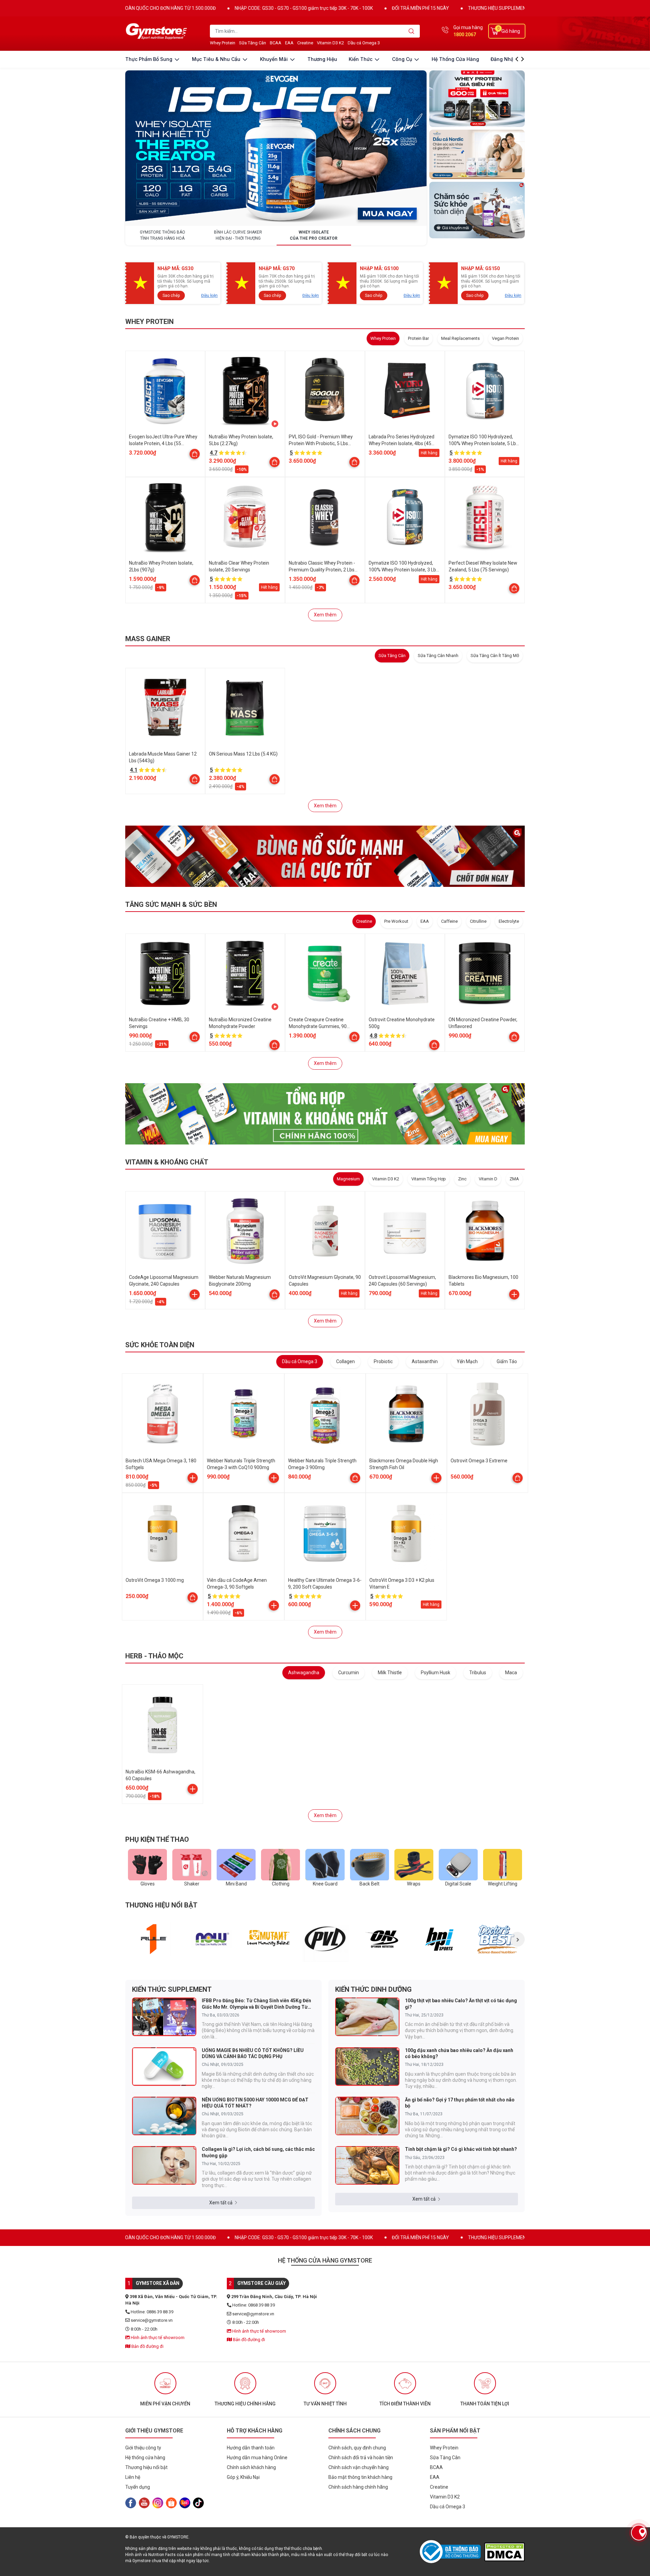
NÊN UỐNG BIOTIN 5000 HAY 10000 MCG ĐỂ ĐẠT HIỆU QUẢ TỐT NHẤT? (255, 2103)
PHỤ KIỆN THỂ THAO (157, 1839)
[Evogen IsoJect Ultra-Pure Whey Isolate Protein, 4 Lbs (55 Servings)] (165, 391)
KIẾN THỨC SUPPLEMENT (172, 1989)
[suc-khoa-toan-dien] (477, 210)
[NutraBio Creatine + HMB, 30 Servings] (165, 974)
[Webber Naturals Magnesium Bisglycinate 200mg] (245, 1231)
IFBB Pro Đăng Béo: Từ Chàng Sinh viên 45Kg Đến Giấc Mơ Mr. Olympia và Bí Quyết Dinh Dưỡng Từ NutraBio (256, 2004)
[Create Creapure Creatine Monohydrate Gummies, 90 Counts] (325, 974)
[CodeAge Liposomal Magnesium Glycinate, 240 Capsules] (165, 1231)
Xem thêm (325, 615)
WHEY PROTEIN (149, 322)
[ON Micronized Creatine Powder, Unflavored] (485, 974)
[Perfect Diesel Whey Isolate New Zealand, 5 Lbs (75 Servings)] (485, 517)
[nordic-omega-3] (477, 154)
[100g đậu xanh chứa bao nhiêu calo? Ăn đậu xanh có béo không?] (367, 2067)
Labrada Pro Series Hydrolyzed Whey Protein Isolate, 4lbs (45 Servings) (402, 443)
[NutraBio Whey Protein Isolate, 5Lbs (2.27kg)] (245, 391)
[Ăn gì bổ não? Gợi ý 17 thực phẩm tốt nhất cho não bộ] (367, 2116)
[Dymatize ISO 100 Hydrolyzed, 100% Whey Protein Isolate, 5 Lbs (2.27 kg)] (485, 391)
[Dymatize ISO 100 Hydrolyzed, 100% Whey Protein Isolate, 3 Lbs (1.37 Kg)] (405, 517)
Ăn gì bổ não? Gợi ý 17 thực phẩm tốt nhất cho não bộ (460, 2103)
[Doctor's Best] (497, 1939)
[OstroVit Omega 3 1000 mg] (162, 1533)
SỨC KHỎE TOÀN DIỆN (160, 1345)
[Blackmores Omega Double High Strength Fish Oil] (406, 1414)
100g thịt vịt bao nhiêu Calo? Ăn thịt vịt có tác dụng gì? (461, 2004)
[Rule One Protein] (154, 1939)
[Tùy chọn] (195, 454)
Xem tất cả (221, 2203)
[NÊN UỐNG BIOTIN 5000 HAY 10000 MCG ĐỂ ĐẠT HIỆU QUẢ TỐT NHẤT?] (164, 2116)
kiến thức (361, 59)
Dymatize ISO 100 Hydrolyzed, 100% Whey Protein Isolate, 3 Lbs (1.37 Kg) (404, 570)
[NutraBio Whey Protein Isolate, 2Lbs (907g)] (165, 517)
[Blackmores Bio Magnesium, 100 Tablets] (485, 1231)
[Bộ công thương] (452, 2552)
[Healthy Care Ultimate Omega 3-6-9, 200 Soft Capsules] (325, 1533)
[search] (411, 31)
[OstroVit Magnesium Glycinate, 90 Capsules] (325, 1231)
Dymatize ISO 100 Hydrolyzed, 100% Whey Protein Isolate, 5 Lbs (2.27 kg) (483, 443)
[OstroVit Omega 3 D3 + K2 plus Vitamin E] (406, 1533)
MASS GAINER (148, 639)
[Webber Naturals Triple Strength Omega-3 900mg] (325, 1414)
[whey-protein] (477, 99)
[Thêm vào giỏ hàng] (195, 1294)
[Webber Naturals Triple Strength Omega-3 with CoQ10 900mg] (244, 1414)
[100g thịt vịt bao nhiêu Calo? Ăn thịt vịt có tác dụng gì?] (367, 2017)
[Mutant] (268, 1939)
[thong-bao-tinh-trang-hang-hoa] (276, 148)
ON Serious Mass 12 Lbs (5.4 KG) (243, 754)
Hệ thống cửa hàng (455, 59)
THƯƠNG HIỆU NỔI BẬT (161, 1905)
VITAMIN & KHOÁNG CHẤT (167, 1162)
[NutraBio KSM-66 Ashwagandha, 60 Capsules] (162, 1725)
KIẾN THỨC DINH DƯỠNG (373, 1989)
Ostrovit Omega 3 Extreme (479, 1461)
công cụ (403, 59)
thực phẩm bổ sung (149, 59)
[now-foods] (211, 1939)
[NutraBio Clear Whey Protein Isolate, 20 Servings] (245, 517)
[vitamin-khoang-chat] (325, 1114)
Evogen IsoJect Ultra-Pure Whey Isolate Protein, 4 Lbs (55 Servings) (163, 443)
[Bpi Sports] (440, 1939)
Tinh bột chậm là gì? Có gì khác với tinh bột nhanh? (461, 2149)
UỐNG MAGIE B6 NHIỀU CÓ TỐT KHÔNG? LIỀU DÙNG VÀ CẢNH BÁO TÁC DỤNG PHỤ (253, 2053)
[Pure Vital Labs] (326, 1939)
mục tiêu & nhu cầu (217, 59)
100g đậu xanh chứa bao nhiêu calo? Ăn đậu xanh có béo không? (459, 2053)
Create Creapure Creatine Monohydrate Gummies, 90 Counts (318, 1026)
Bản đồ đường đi (147, 2346)
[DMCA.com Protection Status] (504, 2552)
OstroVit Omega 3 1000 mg (155, 1580)
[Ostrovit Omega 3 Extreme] (487, 1414)
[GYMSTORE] (157, 31)
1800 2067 (465, 35)
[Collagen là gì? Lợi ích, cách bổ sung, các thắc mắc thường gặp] (164, 2165)
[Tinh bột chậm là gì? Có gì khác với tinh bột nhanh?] (367, 2165)
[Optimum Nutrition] (383, 1939)
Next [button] (517, 1939)
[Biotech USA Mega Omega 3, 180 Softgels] (162, 1414)
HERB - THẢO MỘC (154, 1656)
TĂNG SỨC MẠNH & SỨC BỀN (171, 904)
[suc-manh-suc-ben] (325, 856)
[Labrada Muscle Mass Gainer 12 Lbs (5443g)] (165, 708)
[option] (154, 1939)
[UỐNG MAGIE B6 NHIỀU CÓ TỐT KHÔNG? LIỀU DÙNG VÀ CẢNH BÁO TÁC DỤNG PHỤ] (164, 2067)
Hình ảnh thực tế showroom (157, 2338)
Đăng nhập (504, 59)
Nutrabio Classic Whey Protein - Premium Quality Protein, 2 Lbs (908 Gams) (322, 570)
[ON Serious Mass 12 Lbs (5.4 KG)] (245, 708)
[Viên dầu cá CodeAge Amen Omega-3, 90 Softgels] (244, 1533)
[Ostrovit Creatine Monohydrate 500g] (405, 974)
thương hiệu (322, 59)
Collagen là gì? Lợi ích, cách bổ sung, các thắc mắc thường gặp (258, 2152)
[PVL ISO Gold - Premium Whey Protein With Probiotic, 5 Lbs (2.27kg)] (325, 391)
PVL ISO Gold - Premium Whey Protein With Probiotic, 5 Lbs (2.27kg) (321, 443)
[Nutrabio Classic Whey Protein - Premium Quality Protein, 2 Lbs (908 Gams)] (325, 517)
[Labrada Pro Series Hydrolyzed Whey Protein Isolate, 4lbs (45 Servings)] (405, 391)
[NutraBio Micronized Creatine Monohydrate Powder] (245, 974)
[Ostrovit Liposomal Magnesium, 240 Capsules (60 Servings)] (405, 1231)
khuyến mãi (275, 59)
